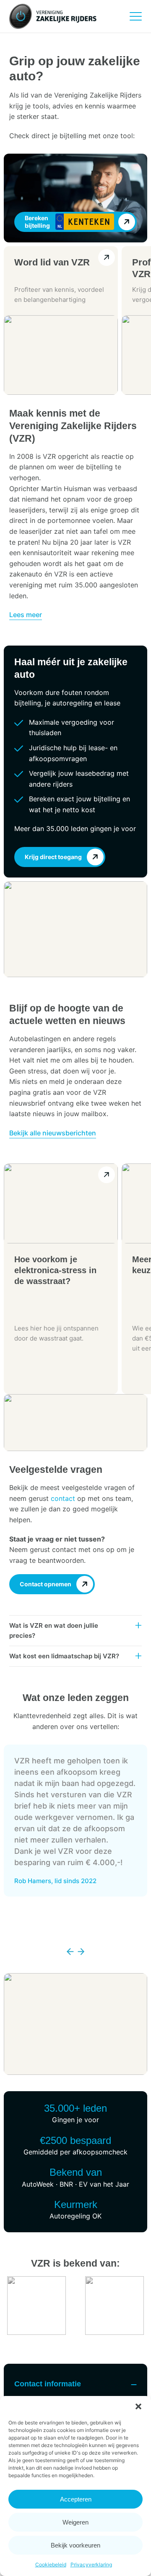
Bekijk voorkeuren (75, 2545)
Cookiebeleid (51, 2564)
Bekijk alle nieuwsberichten (53, 1133)
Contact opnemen (46, 1584)
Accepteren (76, 2499)
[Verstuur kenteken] (127, 222)
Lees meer (26, 615)
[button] (138, 2406)
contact (63, 1498)
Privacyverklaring (91, 2564)
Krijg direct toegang (53, 857)
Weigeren (75, 2522)
